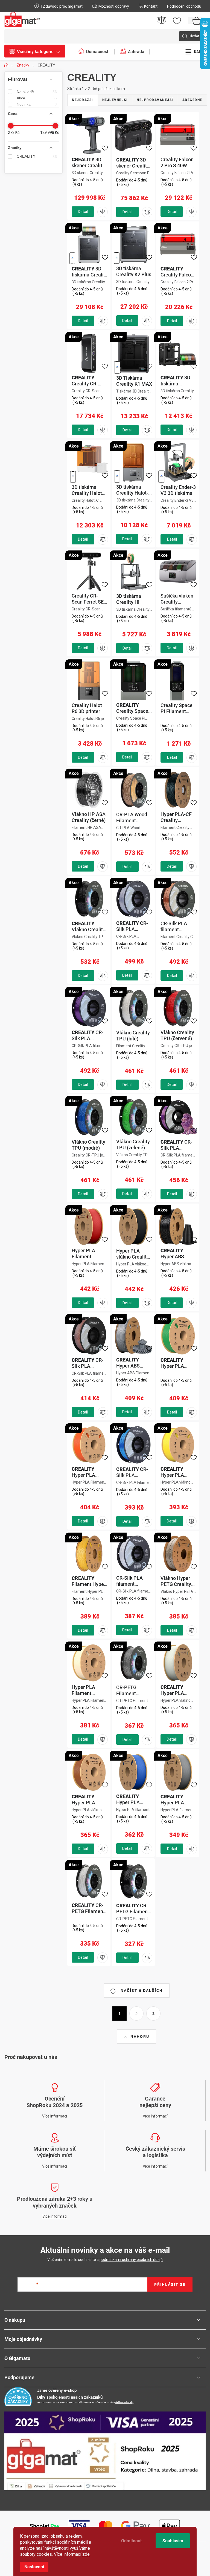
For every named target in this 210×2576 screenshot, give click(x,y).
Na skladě (37, 92)
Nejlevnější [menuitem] (115, 100)
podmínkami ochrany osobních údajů (131, 2260)
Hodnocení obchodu (184, 6)
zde (86, 2554)
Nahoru (140, 2036)
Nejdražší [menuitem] (83, 100)
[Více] (195, 52)
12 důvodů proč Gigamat (62, 6)
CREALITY (37, 156)
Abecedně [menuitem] (192, 100)
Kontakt (151, 6)
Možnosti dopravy (114, 6)
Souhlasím (173, 2541)
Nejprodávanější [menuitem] (155, 100)
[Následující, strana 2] (136, 2014)
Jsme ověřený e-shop (57, 2390)
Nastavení (34, 2567)
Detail (83, 212)
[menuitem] (38, 52)
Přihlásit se (170, 2284)
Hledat (194, 36)
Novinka (37, 104)
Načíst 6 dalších (141, 1991)
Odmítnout (131, 2541)
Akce (37, 98)
